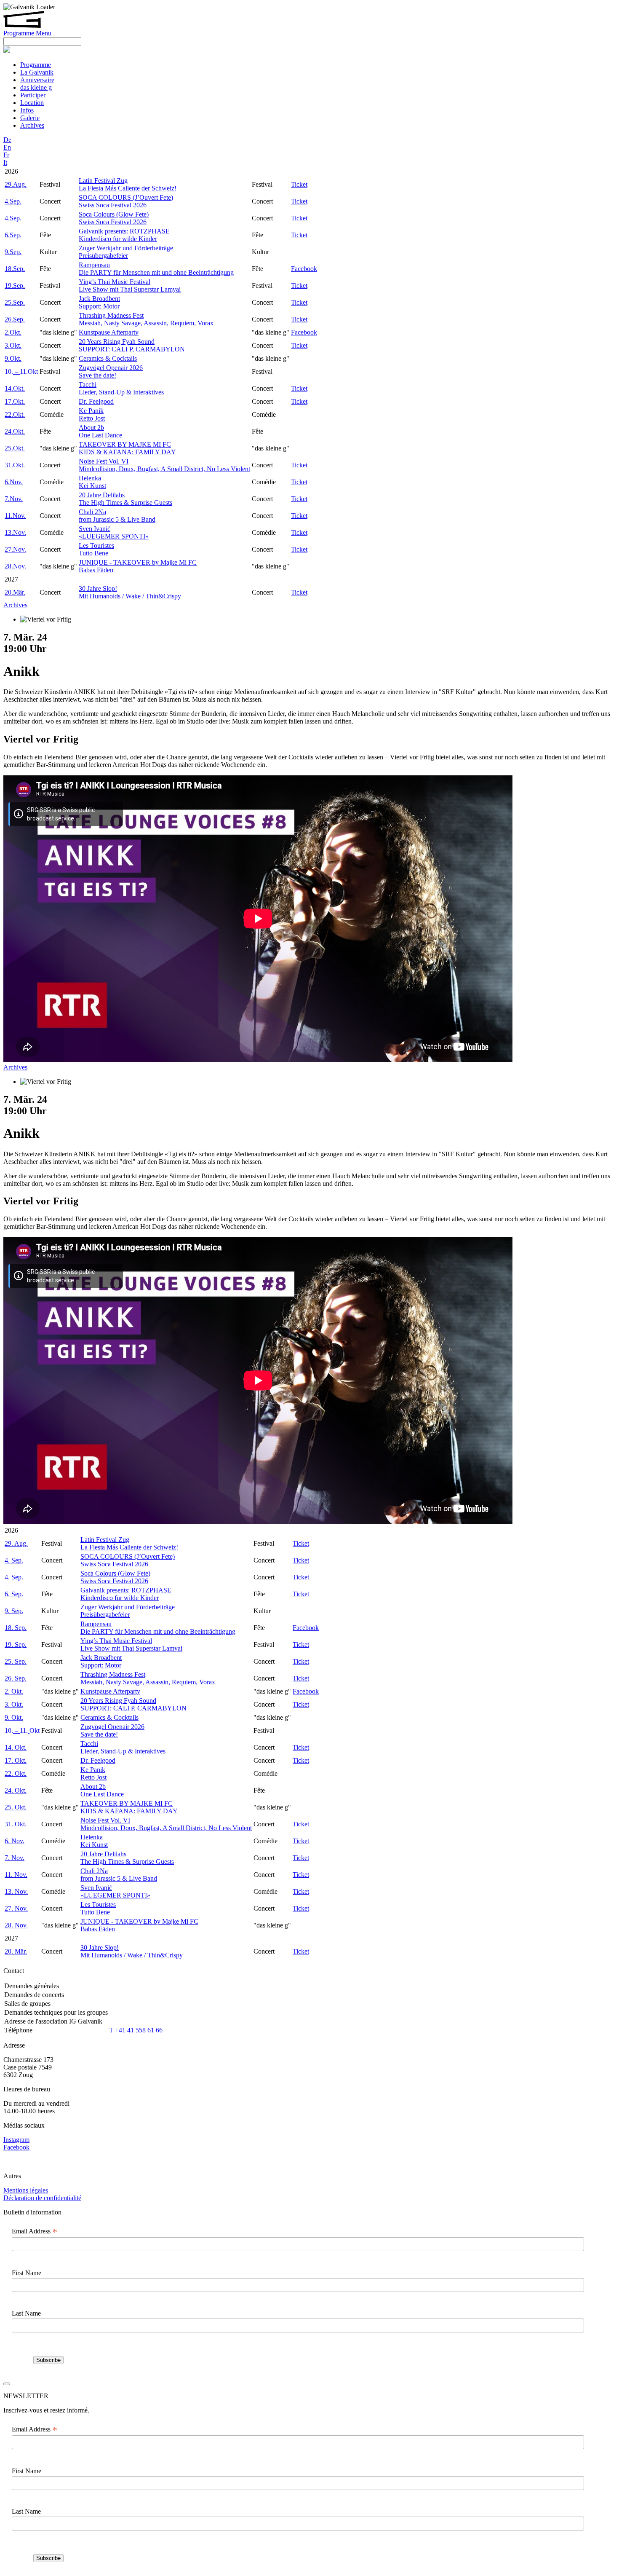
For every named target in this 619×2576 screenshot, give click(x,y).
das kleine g (36, 87)
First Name (27, 2273)
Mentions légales (26, 2190)
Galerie (30, 118)
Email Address (35, 2231)
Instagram (16, 2140)
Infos (27, 110)
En (7, 147)
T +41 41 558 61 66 (136, 2030)
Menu (44, 33)
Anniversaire (37, 80)
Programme (19, 33)
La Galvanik (37, 72)
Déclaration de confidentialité (42, 2198)
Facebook (304, 269)
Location (32, 103)
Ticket (299, 184)
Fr (6, 155)
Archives (32, 125)
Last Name (26, 2313)
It (5, 162)
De (7, 140)
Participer (33, 95)
